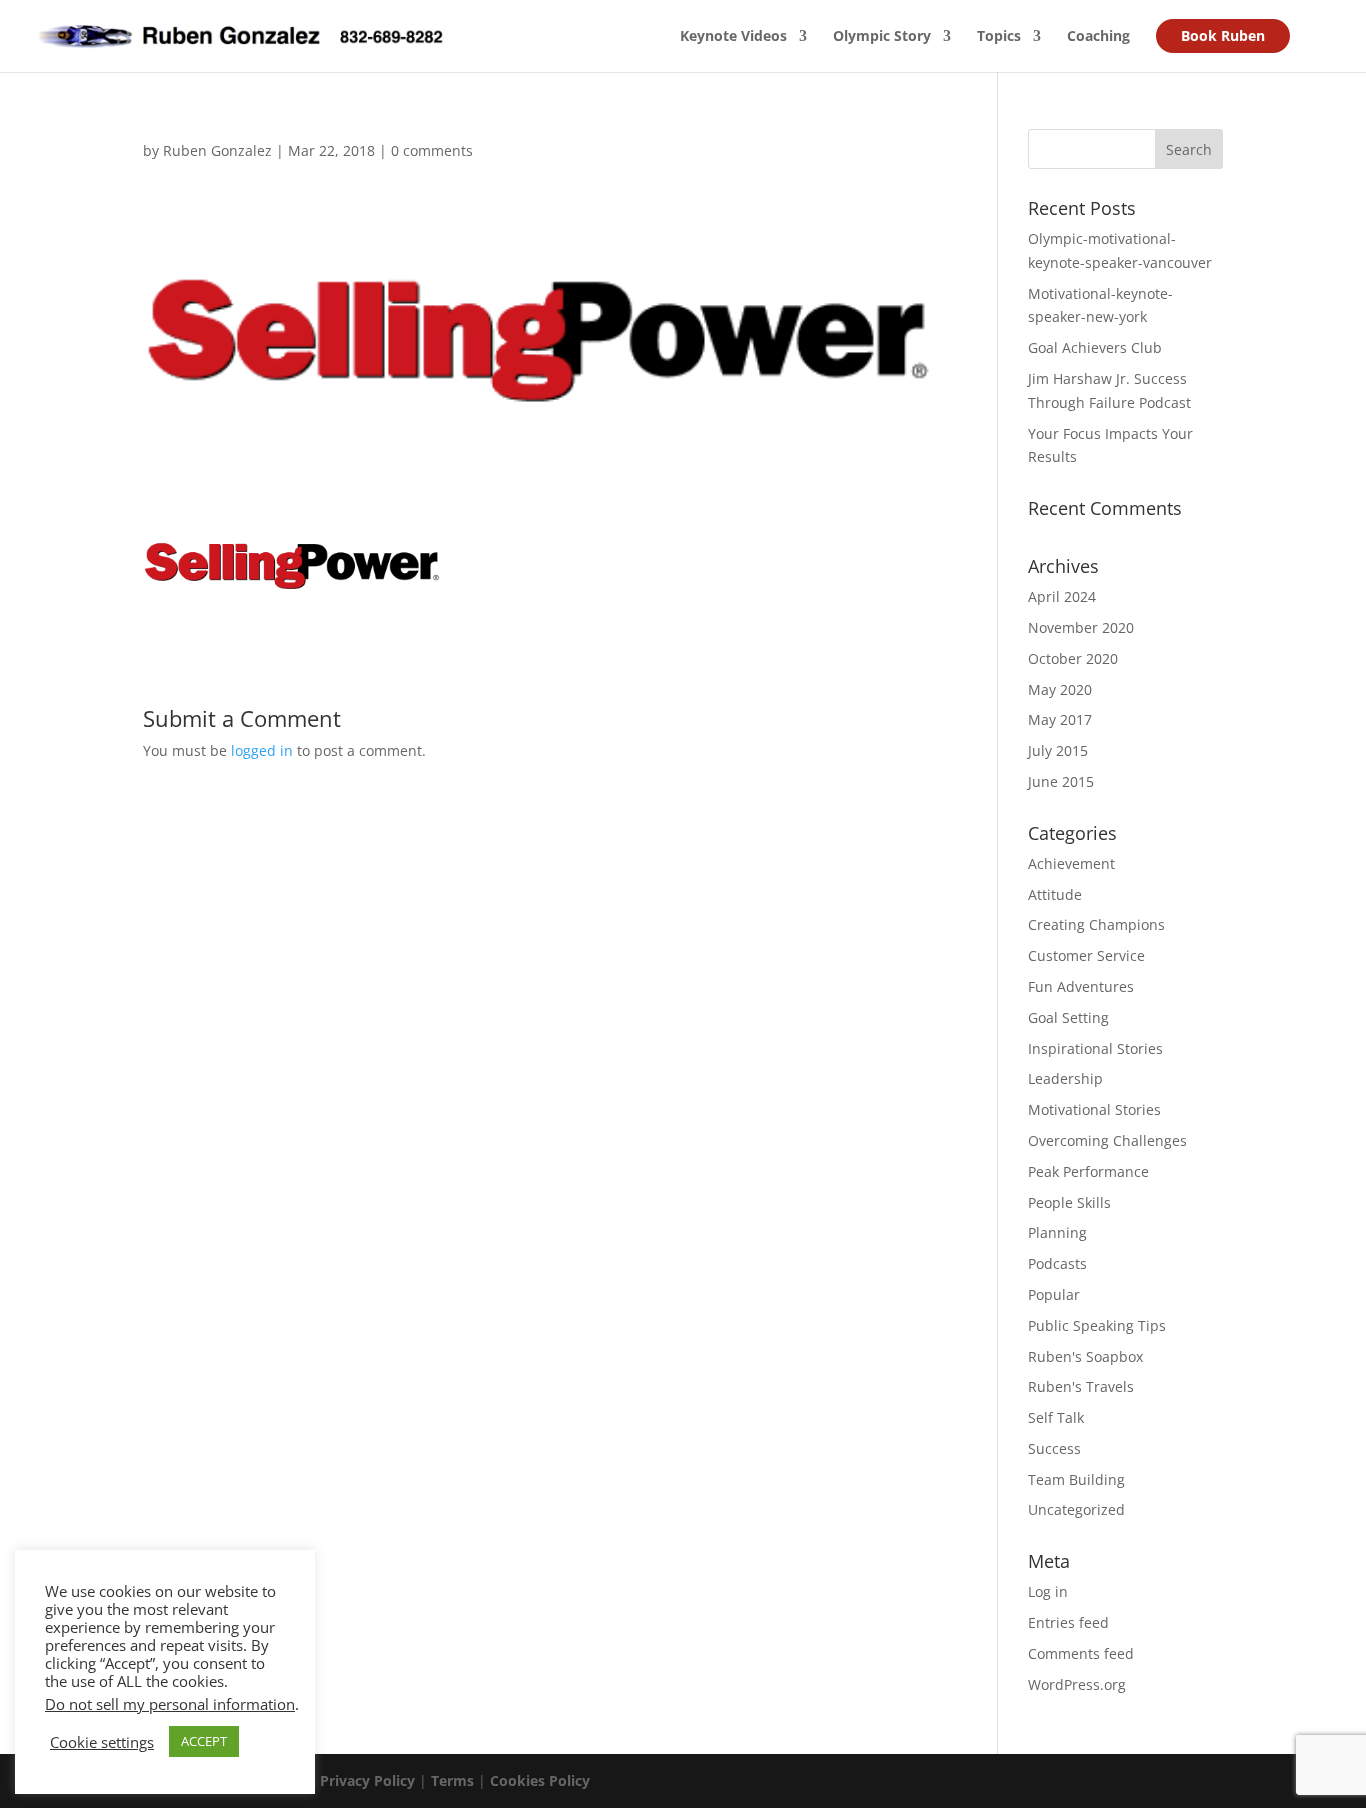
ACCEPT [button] (204, 1741)
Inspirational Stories (1095, 1048)
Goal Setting (1068, 1017)
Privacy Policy (367, 1780)
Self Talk (1056, 1417)
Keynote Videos (733, 37)
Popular (1054, 1294)
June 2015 (1061, 781)
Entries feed (1068, 1622)
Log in (1048, 1591)
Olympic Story (882, 37)
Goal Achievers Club (1095, 347)
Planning (1057, 1232)
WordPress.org (1077, 1684)
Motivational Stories (1094, 1109)
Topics (999, 37)
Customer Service (1086, 955)
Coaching (1098, 37)
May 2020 (1060, 689)
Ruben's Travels (1081, 1386)
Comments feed (1081, 1653)
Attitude (1055, 894)
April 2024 (1062, 596)
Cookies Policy (540, 1780)
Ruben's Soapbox (1085, 1356)
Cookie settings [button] (102, 1742)
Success (1054, 1448)
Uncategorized (1076, 1509)
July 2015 (1058, 750)
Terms (452, 1780)
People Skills (1069, 1202)
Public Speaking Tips (1097, 1325)
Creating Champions (1096, 924)
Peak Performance (1088, 1171)
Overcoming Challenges (1107, 1140)
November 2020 (1081, 627)
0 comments (432, 150)
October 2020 (1073, 658)
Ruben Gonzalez (217, 150)
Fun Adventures (1081, 986)
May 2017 (1060, 719)
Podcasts (1057, 1263)
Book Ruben (1223, 35)
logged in (262, 750)
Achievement (1071, 863)
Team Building (1076, 1479)
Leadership (1065, 1078)
